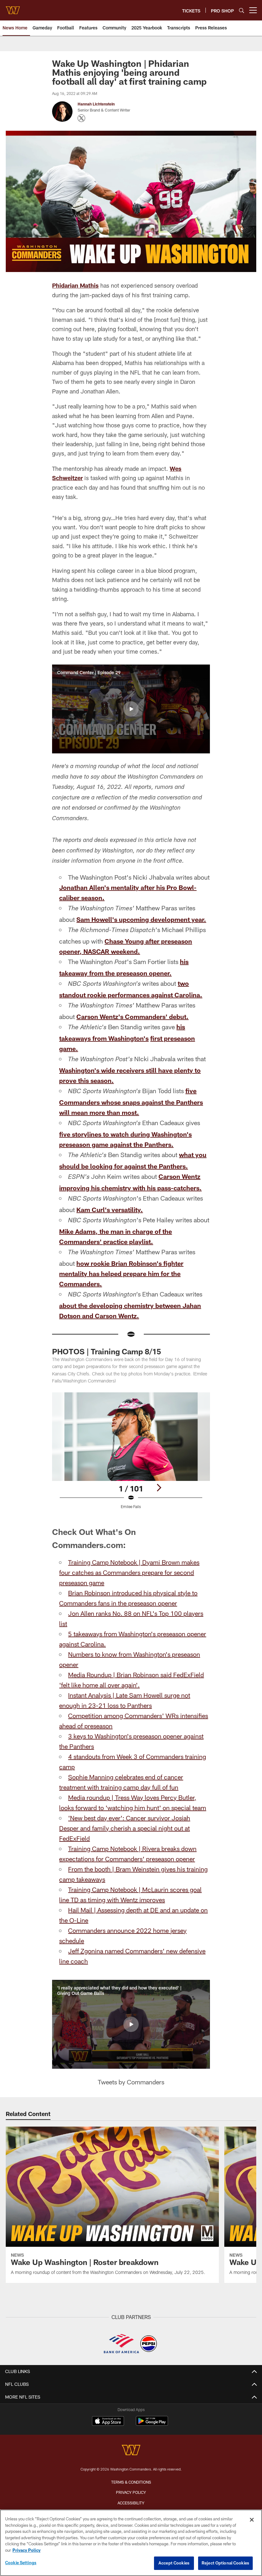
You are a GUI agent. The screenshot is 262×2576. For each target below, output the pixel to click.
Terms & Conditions (131, 2482)
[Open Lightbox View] (131, 1455)
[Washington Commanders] (131, 2451)
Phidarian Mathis (75, 285)
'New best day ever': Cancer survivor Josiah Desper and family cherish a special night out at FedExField (125, 1828)
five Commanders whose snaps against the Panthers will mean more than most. (131, 1101)
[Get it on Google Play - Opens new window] (152, 2424)
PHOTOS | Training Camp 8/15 (107, 1351)
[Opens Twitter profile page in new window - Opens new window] (81, 118)
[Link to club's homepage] (13, 8)
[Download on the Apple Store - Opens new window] (108, 2422)
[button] (131, 709)
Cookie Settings (21, 2563)
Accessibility (131, 2503)
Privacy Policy (131, 2492)
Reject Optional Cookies (225, 2563)
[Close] (252, 2520)
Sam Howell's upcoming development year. (141, 919)
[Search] (242, 10)
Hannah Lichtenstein (96, 104)
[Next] (159, 1488)
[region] (131, 2543)
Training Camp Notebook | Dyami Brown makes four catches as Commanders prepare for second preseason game (129, 1572)
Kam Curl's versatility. (110, 1210)
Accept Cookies (174, 2563)
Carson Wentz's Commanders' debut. (132, 1016)
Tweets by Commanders (131, 2082)
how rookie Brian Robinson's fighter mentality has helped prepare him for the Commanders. (121, 1273)
